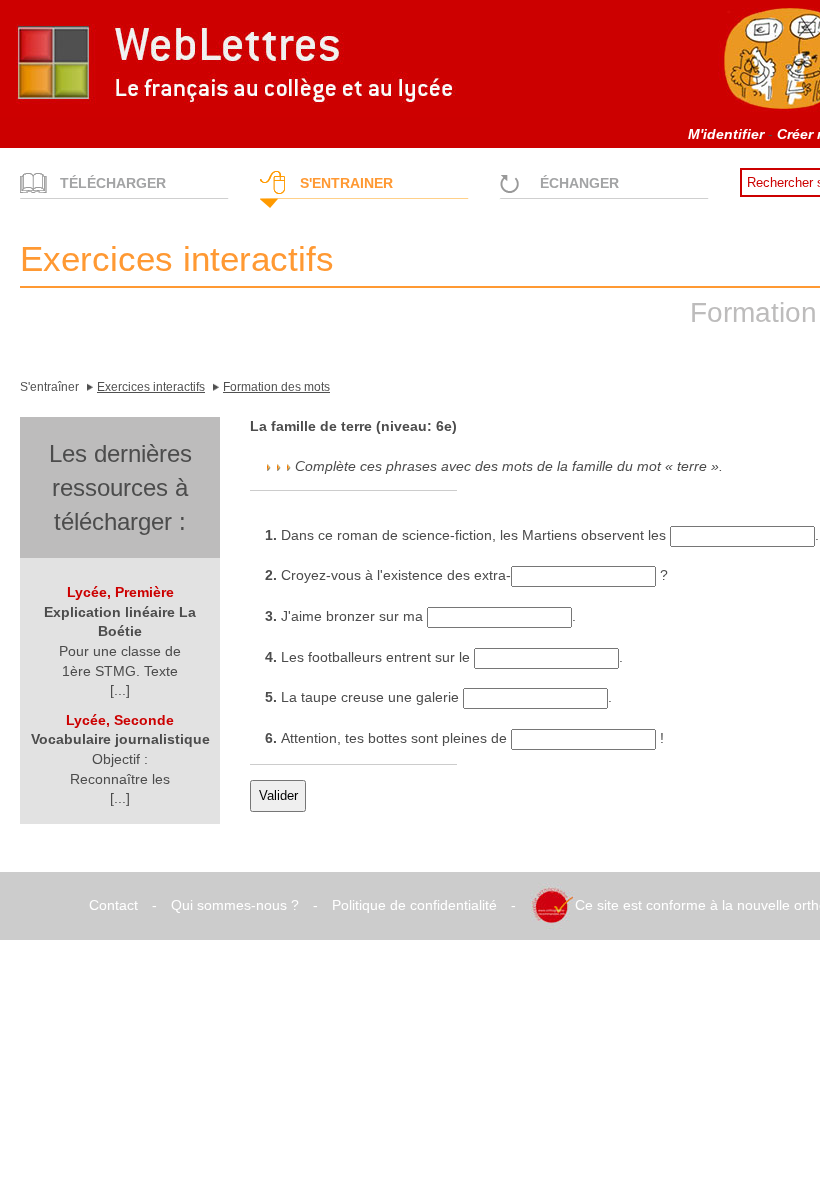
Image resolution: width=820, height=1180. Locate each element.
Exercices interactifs (151, 387)
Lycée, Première (120, 592)
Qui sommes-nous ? (235, 905)
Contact (113, 905)
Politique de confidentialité (414, 905)
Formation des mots (276, 387)
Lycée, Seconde (120, 720)
